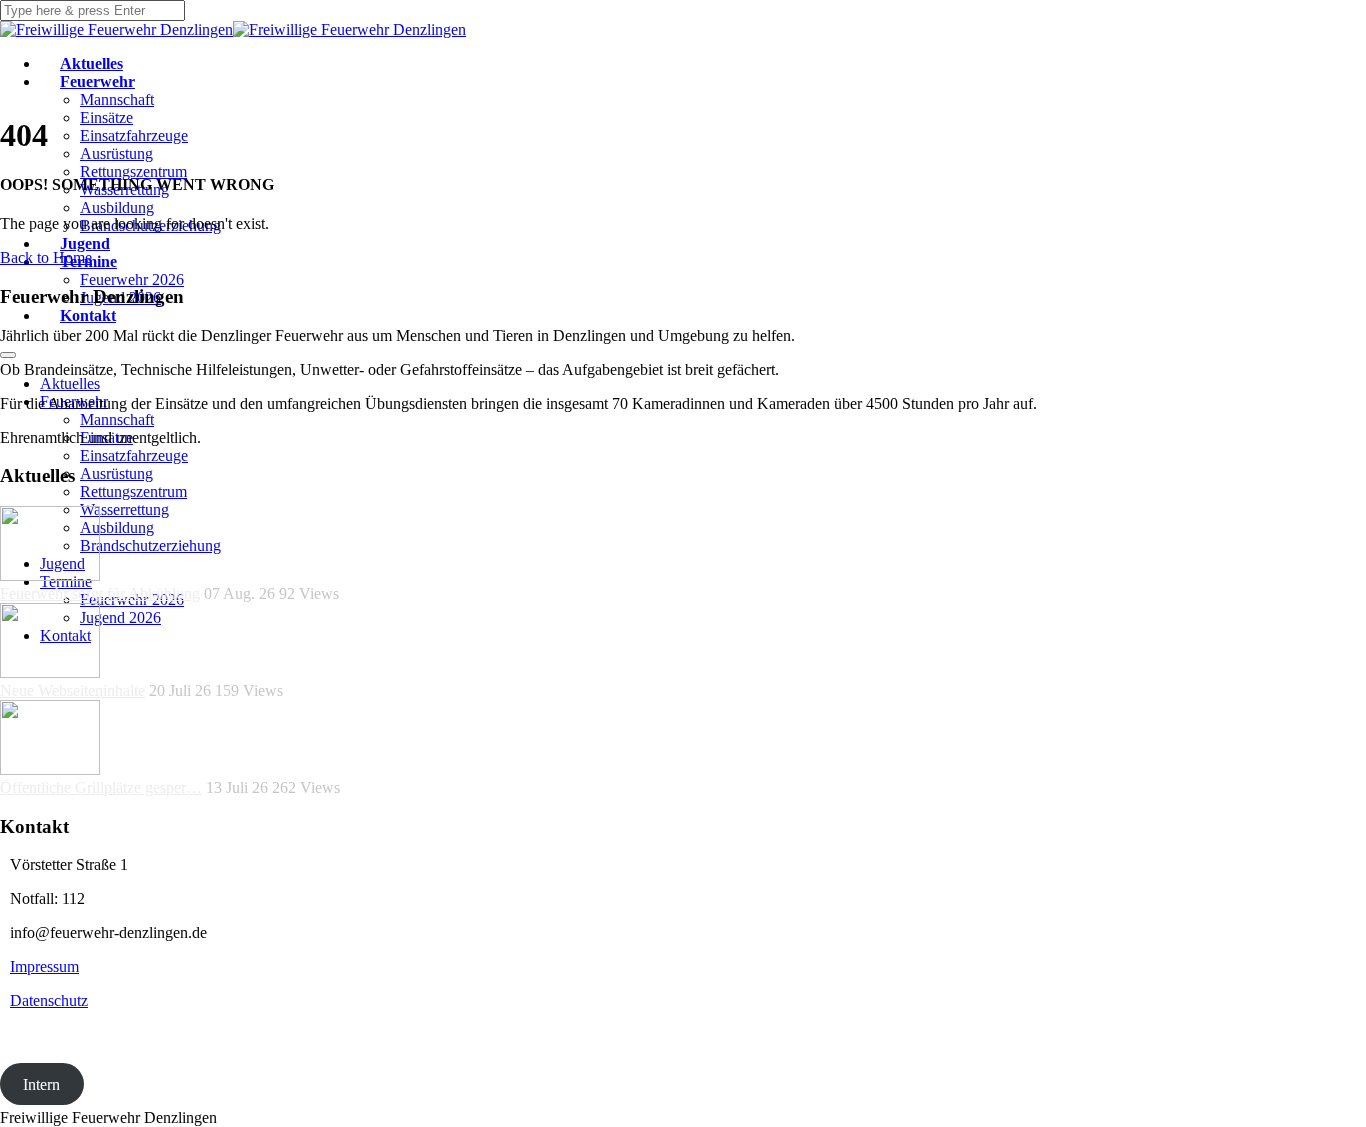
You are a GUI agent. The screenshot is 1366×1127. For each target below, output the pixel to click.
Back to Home (46, 257)
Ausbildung (117, 207)
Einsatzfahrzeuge (134, 135)
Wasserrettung (124, 509)
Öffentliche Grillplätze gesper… (101, 787)
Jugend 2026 (120, 617)
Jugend (85, 243)
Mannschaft (117, 99)
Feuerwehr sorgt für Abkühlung (100, 593)
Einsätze (106, 117)
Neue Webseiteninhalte (72, 690)
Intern (41, 1083)
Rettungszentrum (133, 171)
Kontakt (88, 315)
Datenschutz (49, 1000)
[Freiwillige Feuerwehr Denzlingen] (116, 29)
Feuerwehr (97, 81)
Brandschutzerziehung (150, 545)
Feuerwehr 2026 (132, 279)
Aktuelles (91, 63)
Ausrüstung (116, 153)
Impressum (44, 966)
